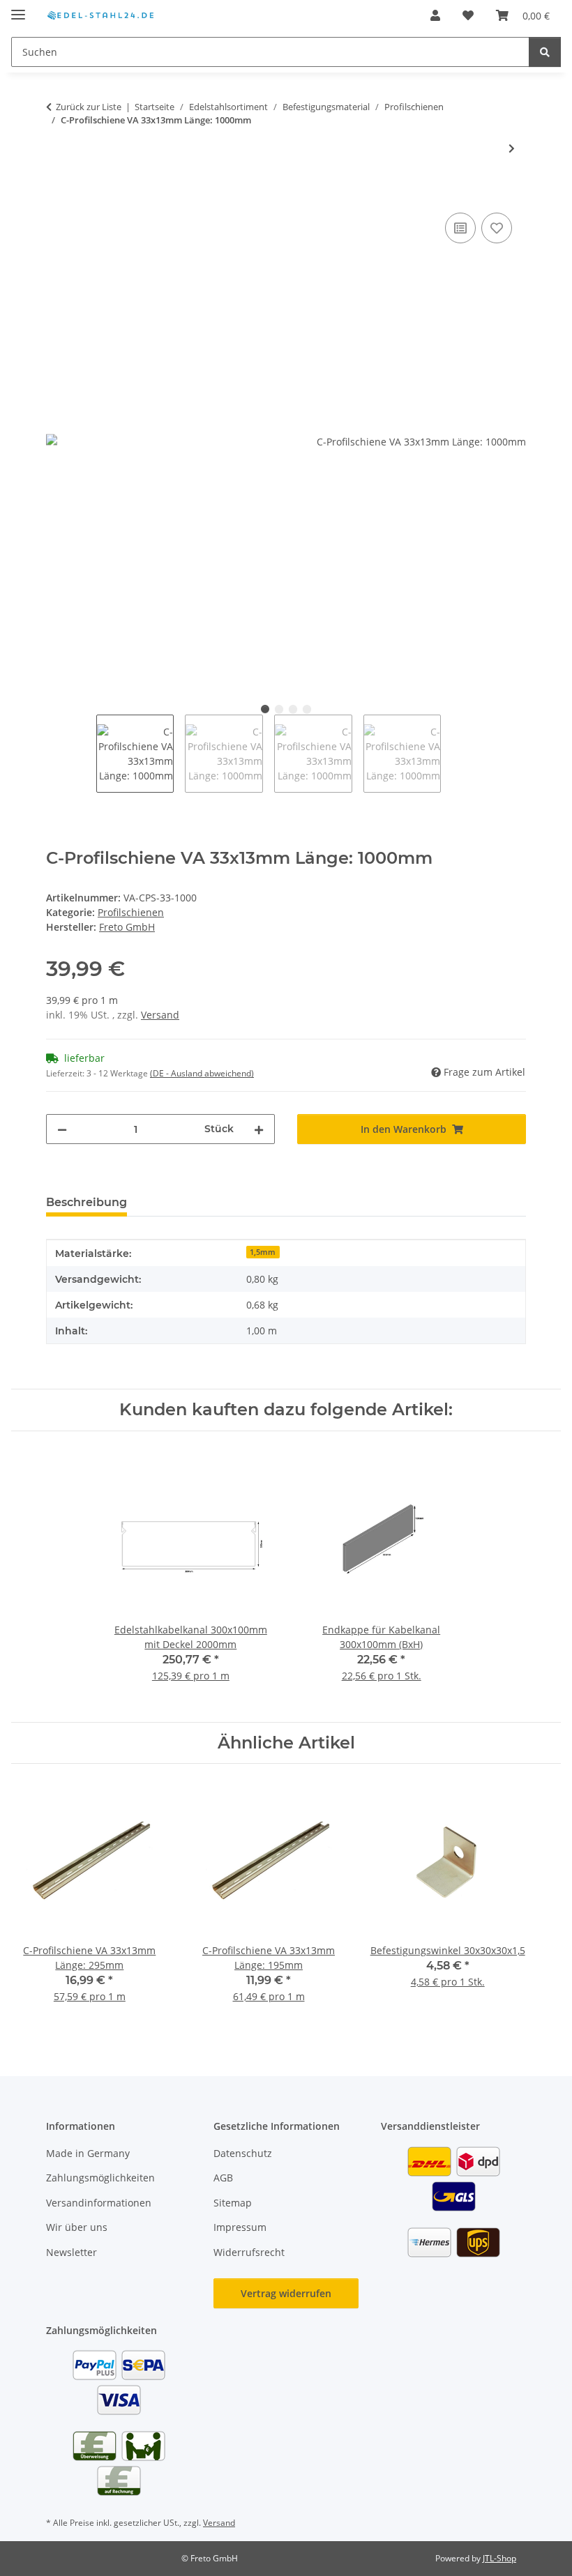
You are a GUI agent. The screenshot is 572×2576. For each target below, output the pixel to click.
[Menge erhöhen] (259, 1129)
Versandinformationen (99, 2203)
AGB (223, 2178)
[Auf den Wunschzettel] (497, 228)
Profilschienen (131, 912)
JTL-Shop (499, 2558)
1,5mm (263, 1252)
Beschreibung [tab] (86, 1202)
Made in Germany (88, 2153)
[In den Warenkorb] (57, 194)
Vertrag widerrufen (286, 2293)
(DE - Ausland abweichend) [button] (202, 1073)
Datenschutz (243, 2153)
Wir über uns (77, 2227)
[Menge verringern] (62, 1129)
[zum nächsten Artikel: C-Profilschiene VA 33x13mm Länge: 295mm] (512, 148)
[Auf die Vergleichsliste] (460, 228)
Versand (160, 1015)
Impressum (240, 2227)
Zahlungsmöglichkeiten (100, 2178)
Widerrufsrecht (249, 2252)
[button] (435, 15)
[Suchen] (545, 52)
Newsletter (71, 2252)
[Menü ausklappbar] (18, 9)
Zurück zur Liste (89, 107)
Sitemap (233, 2203)
